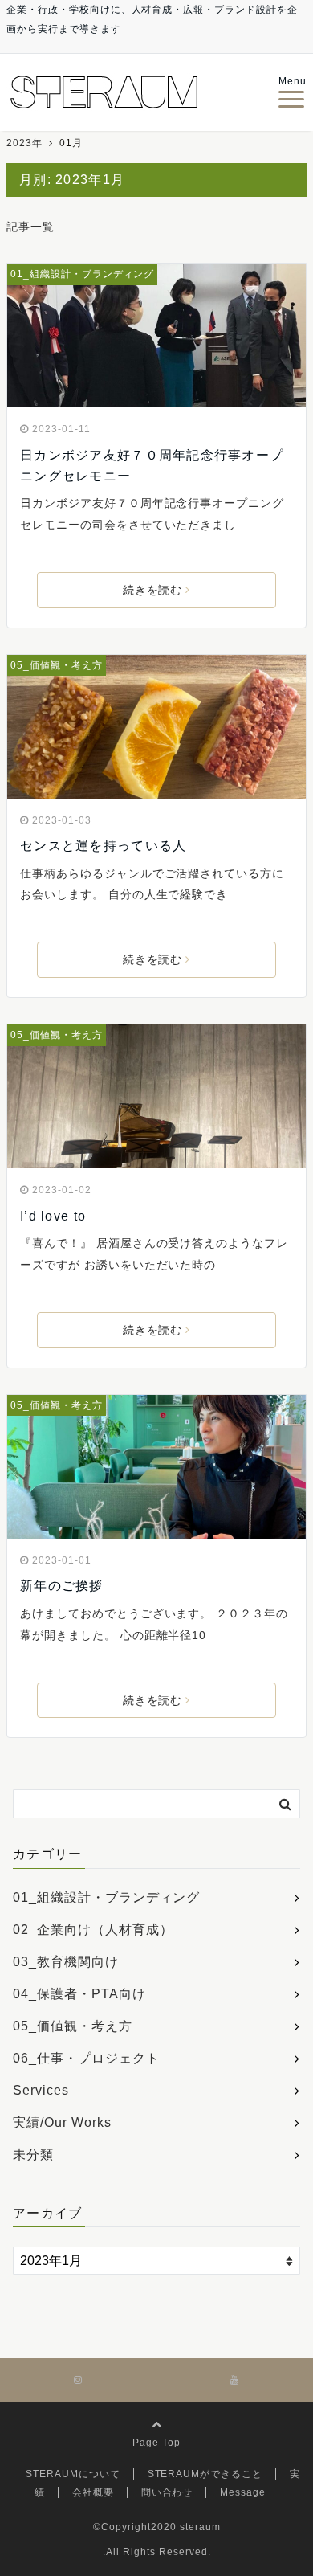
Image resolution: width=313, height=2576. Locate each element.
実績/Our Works (62, 2122)
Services (41, 2090)
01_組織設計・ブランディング (82, 274)
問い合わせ (167, 2492)
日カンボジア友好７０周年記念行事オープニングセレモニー (152, 466)
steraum (200, 2527)
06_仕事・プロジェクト (86, 2058)
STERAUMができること (205, 2474)
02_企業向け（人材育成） (93, 1930)
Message (243, 2492)
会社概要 (93, 2492)
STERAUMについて (73, 2474)
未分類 (33, 2155)
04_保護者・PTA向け (79, 1994)
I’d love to (53, 1216)
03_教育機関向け (66, 1962)
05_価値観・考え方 (57, 665)
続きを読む (153, 590)
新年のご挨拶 (62, 1586)
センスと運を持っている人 (103, 846)
